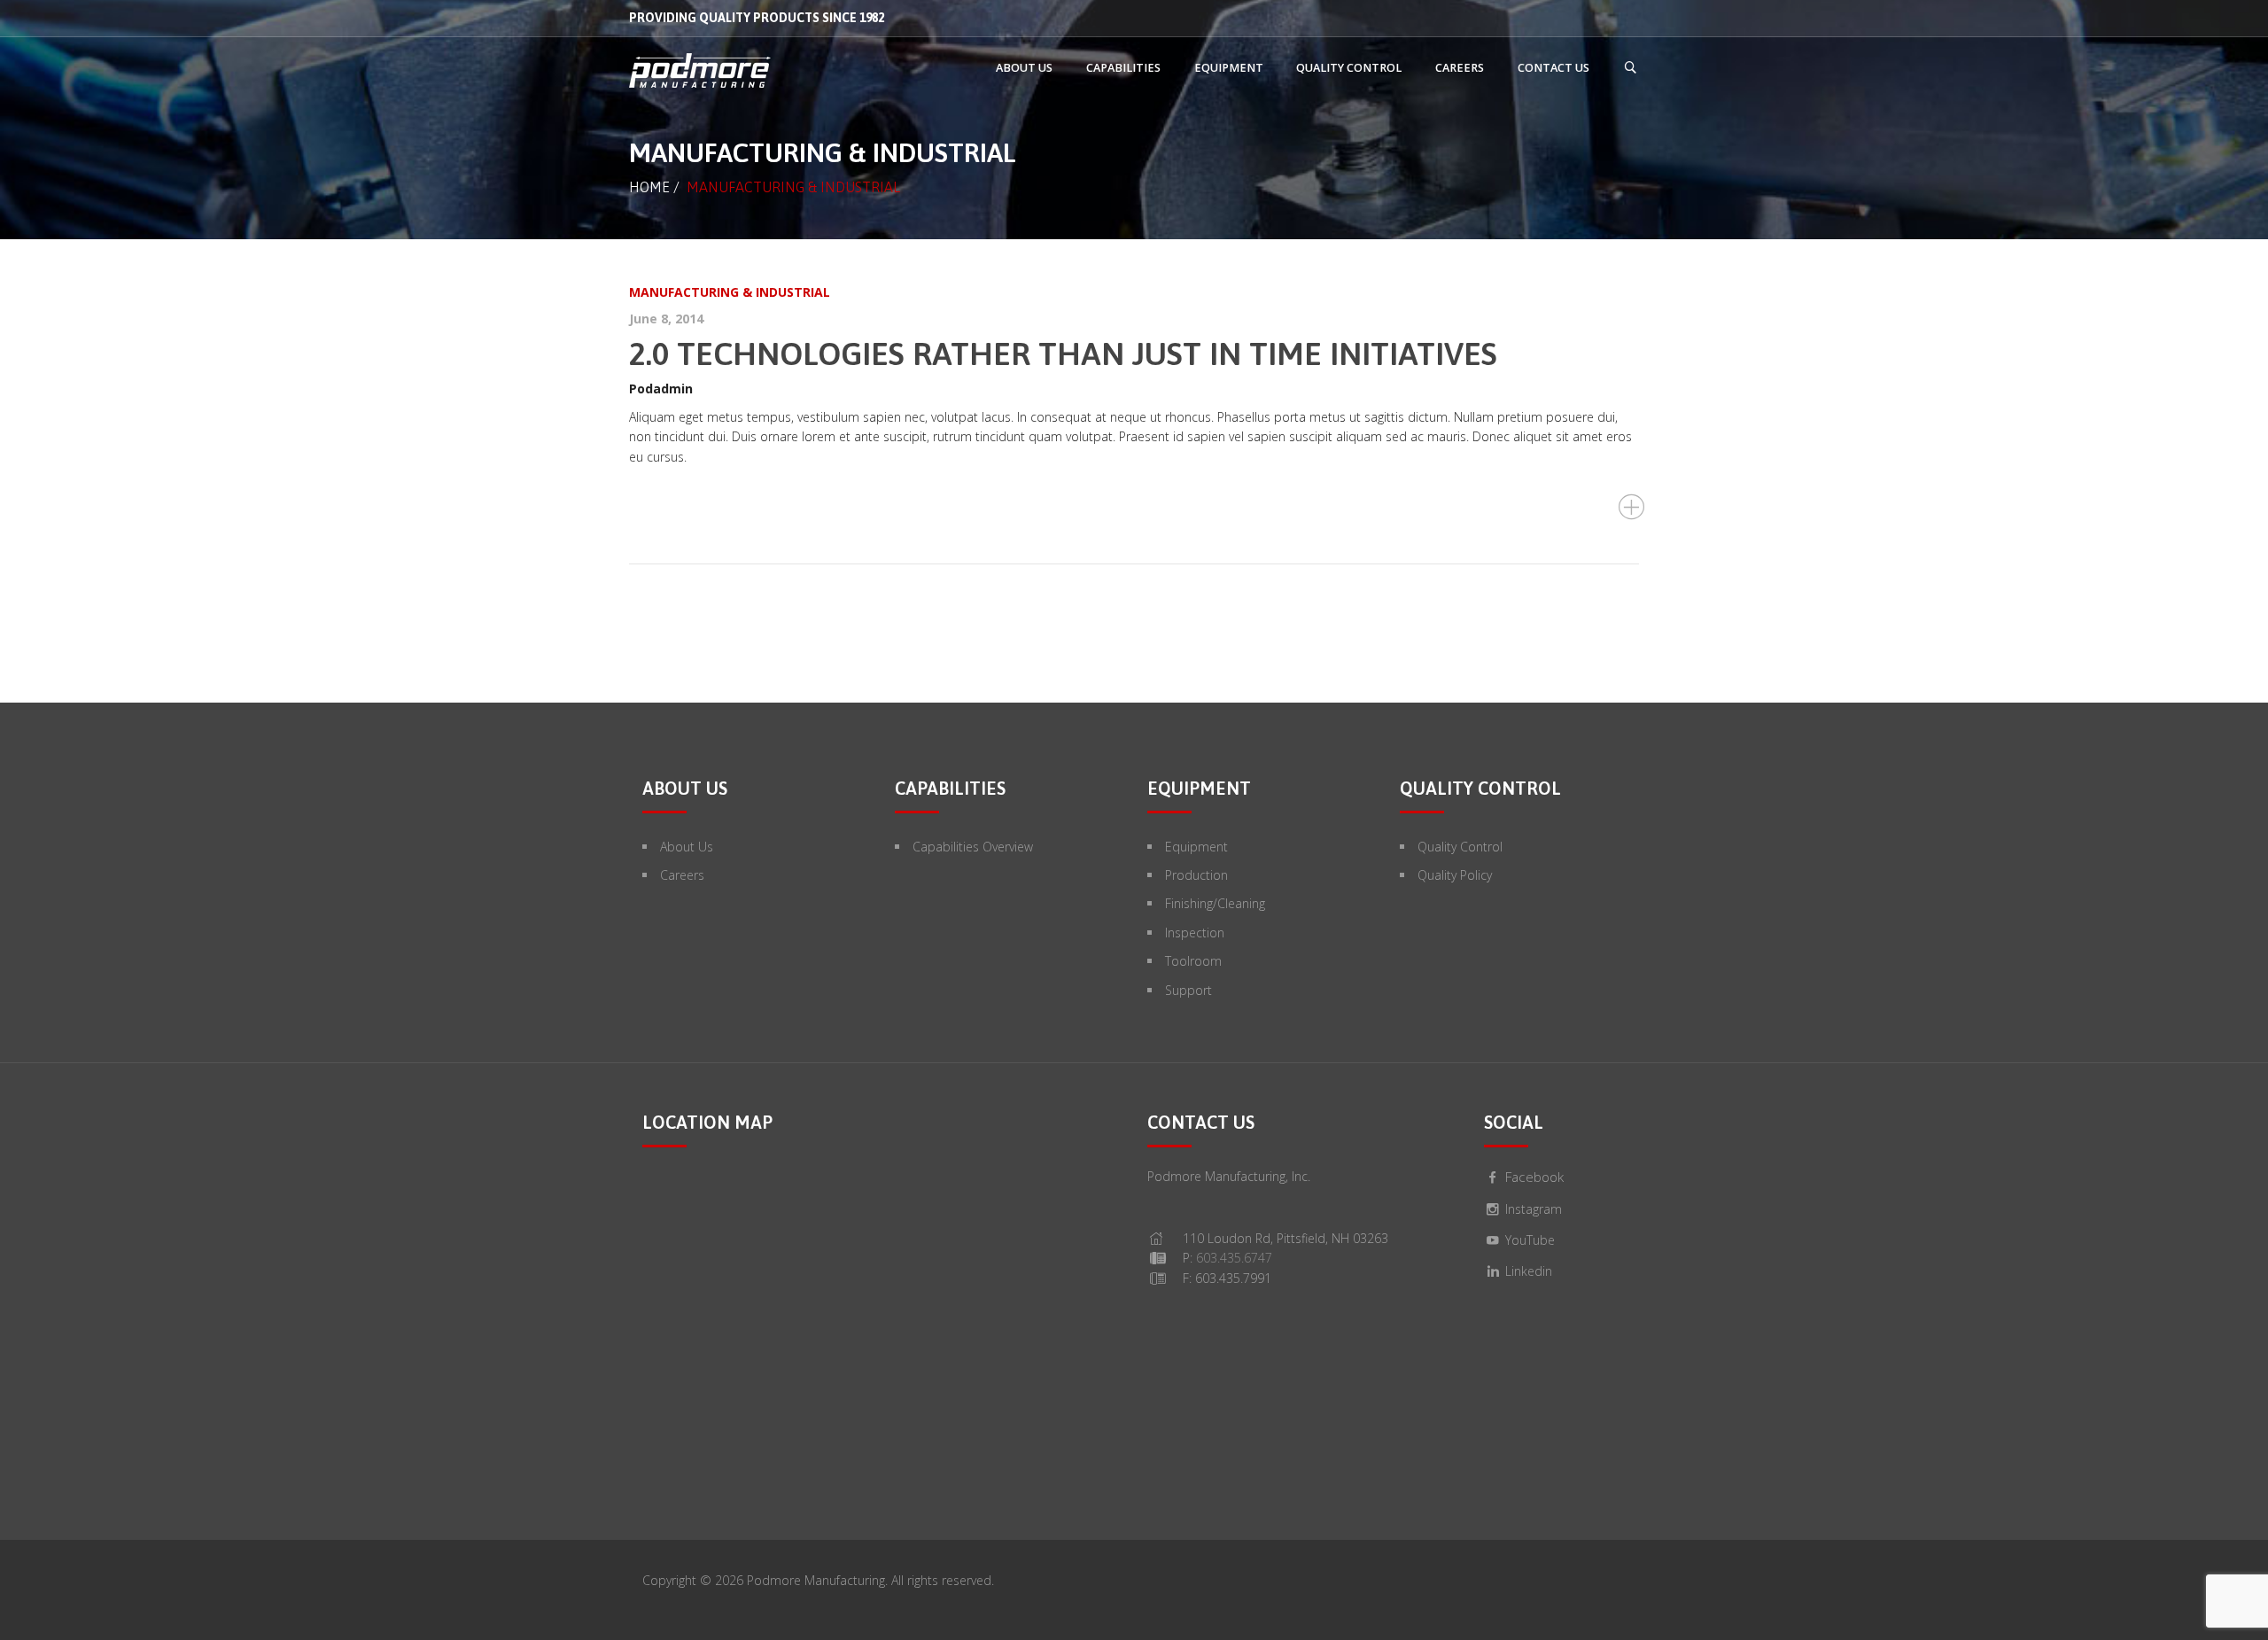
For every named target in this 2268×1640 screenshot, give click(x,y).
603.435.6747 (1234, 1258)
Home (649, 187)
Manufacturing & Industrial (730, 292)
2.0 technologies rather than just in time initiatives (1063, 354)
